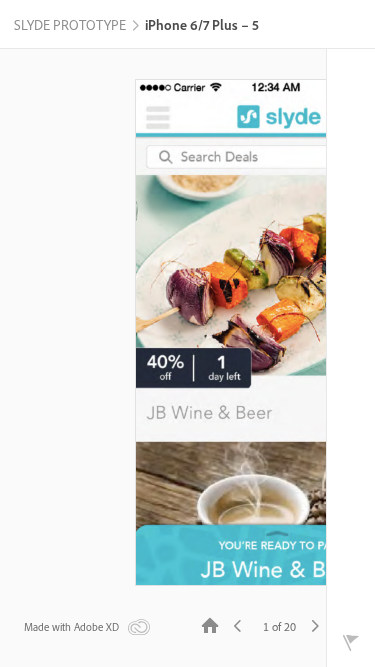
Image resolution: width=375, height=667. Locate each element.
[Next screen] (315, 624)
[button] (70, 26)
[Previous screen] (238, 624)
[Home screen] (210, 624)
